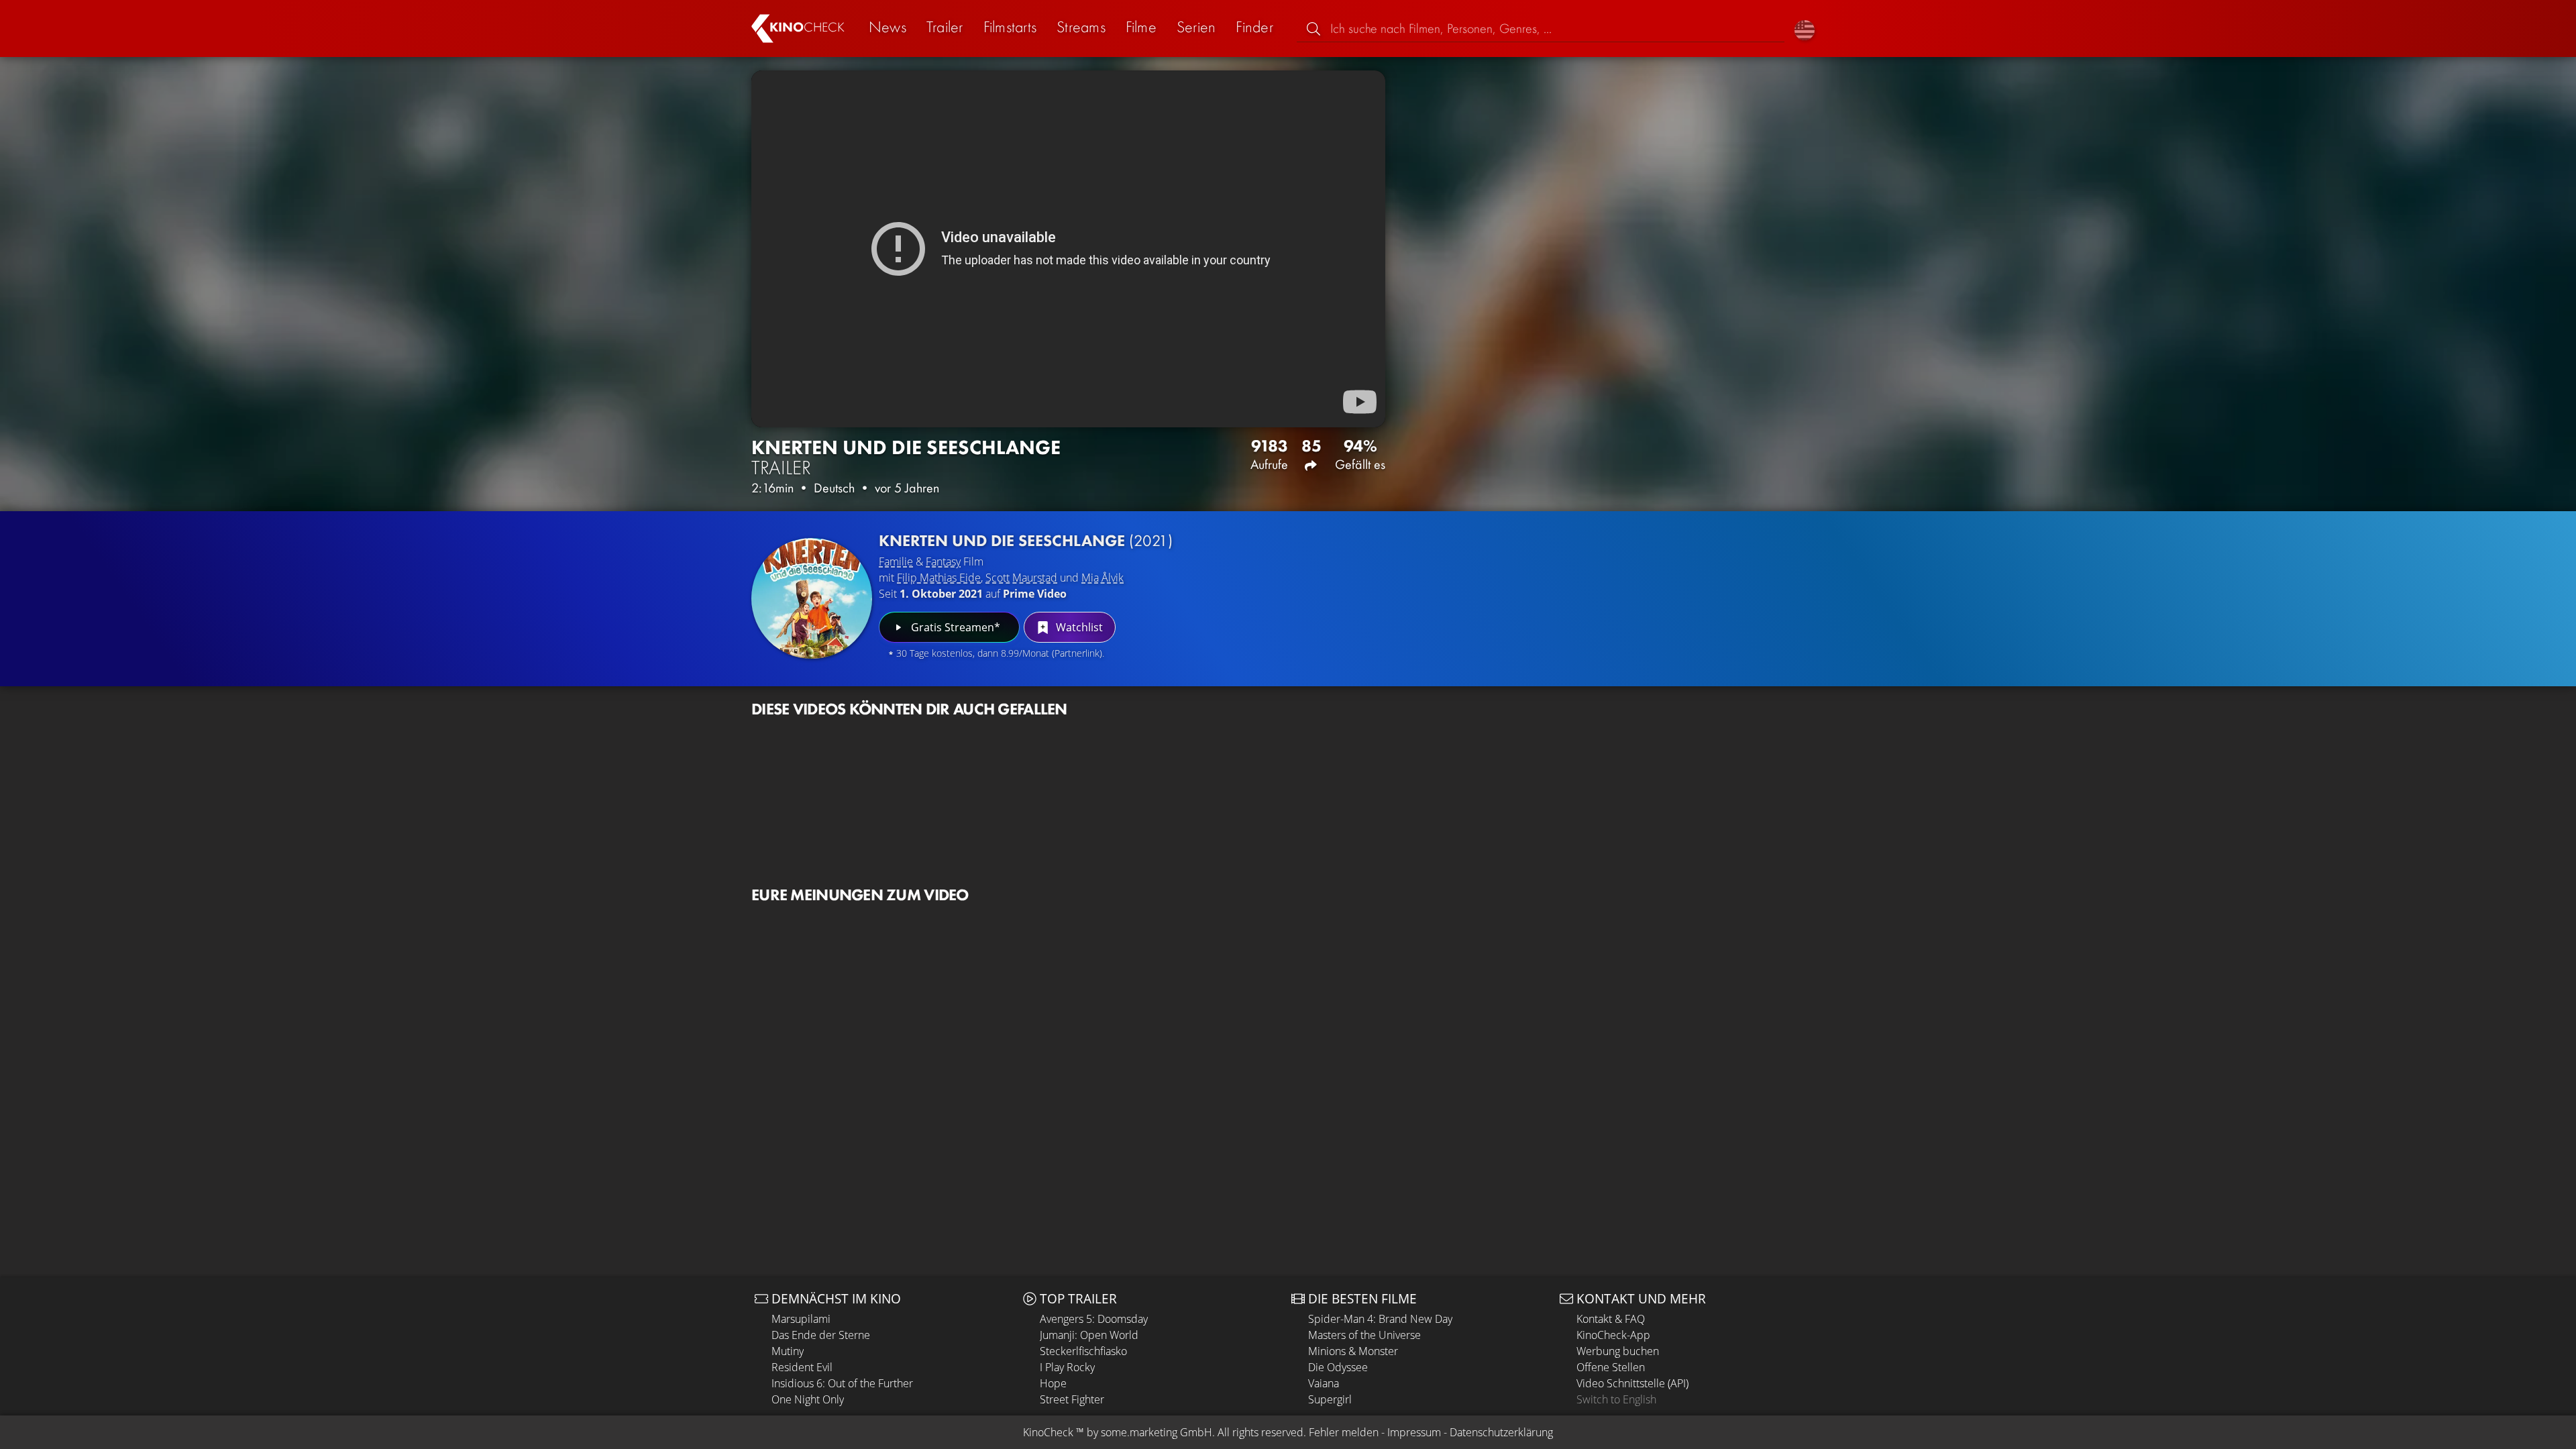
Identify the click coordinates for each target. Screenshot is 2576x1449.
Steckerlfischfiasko (1083, 1351)
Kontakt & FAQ (1611, 1319)
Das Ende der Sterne (821, 1335)
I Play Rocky (1067, 1367)
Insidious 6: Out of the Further (842, 1383)
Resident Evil (802, 1367)
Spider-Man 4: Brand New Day (1380, 1319)
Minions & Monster (1353, 1351)
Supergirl (1330, 1399)
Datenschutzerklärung (1501, 1432)
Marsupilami (801, 1319)
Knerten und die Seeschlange (1026, 540)
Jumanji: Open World (1089, 1335)
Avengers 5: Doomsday (1094, 1319)
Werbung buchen (1618, 1351)
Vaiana (1324, 1383)
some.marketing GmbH (1157, 1432)
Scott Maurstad (1021, 578)
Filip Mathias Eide (939, 578)
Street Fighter (1072, 1399)
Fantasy (943, 561)
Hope (1053, 1383)
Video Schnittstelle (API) (1632, 1383)
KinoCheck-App (1613, 1335)
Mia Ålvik (1103, 578)
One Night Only (808, 1399)
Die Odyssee (1338, 1367)
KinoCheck (1048, 1432)
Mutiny (788, 1351)
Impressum (1414, 1432)
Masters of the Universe (1364, 1335)
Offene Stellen (1611, 1367)
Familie (896, 561)
